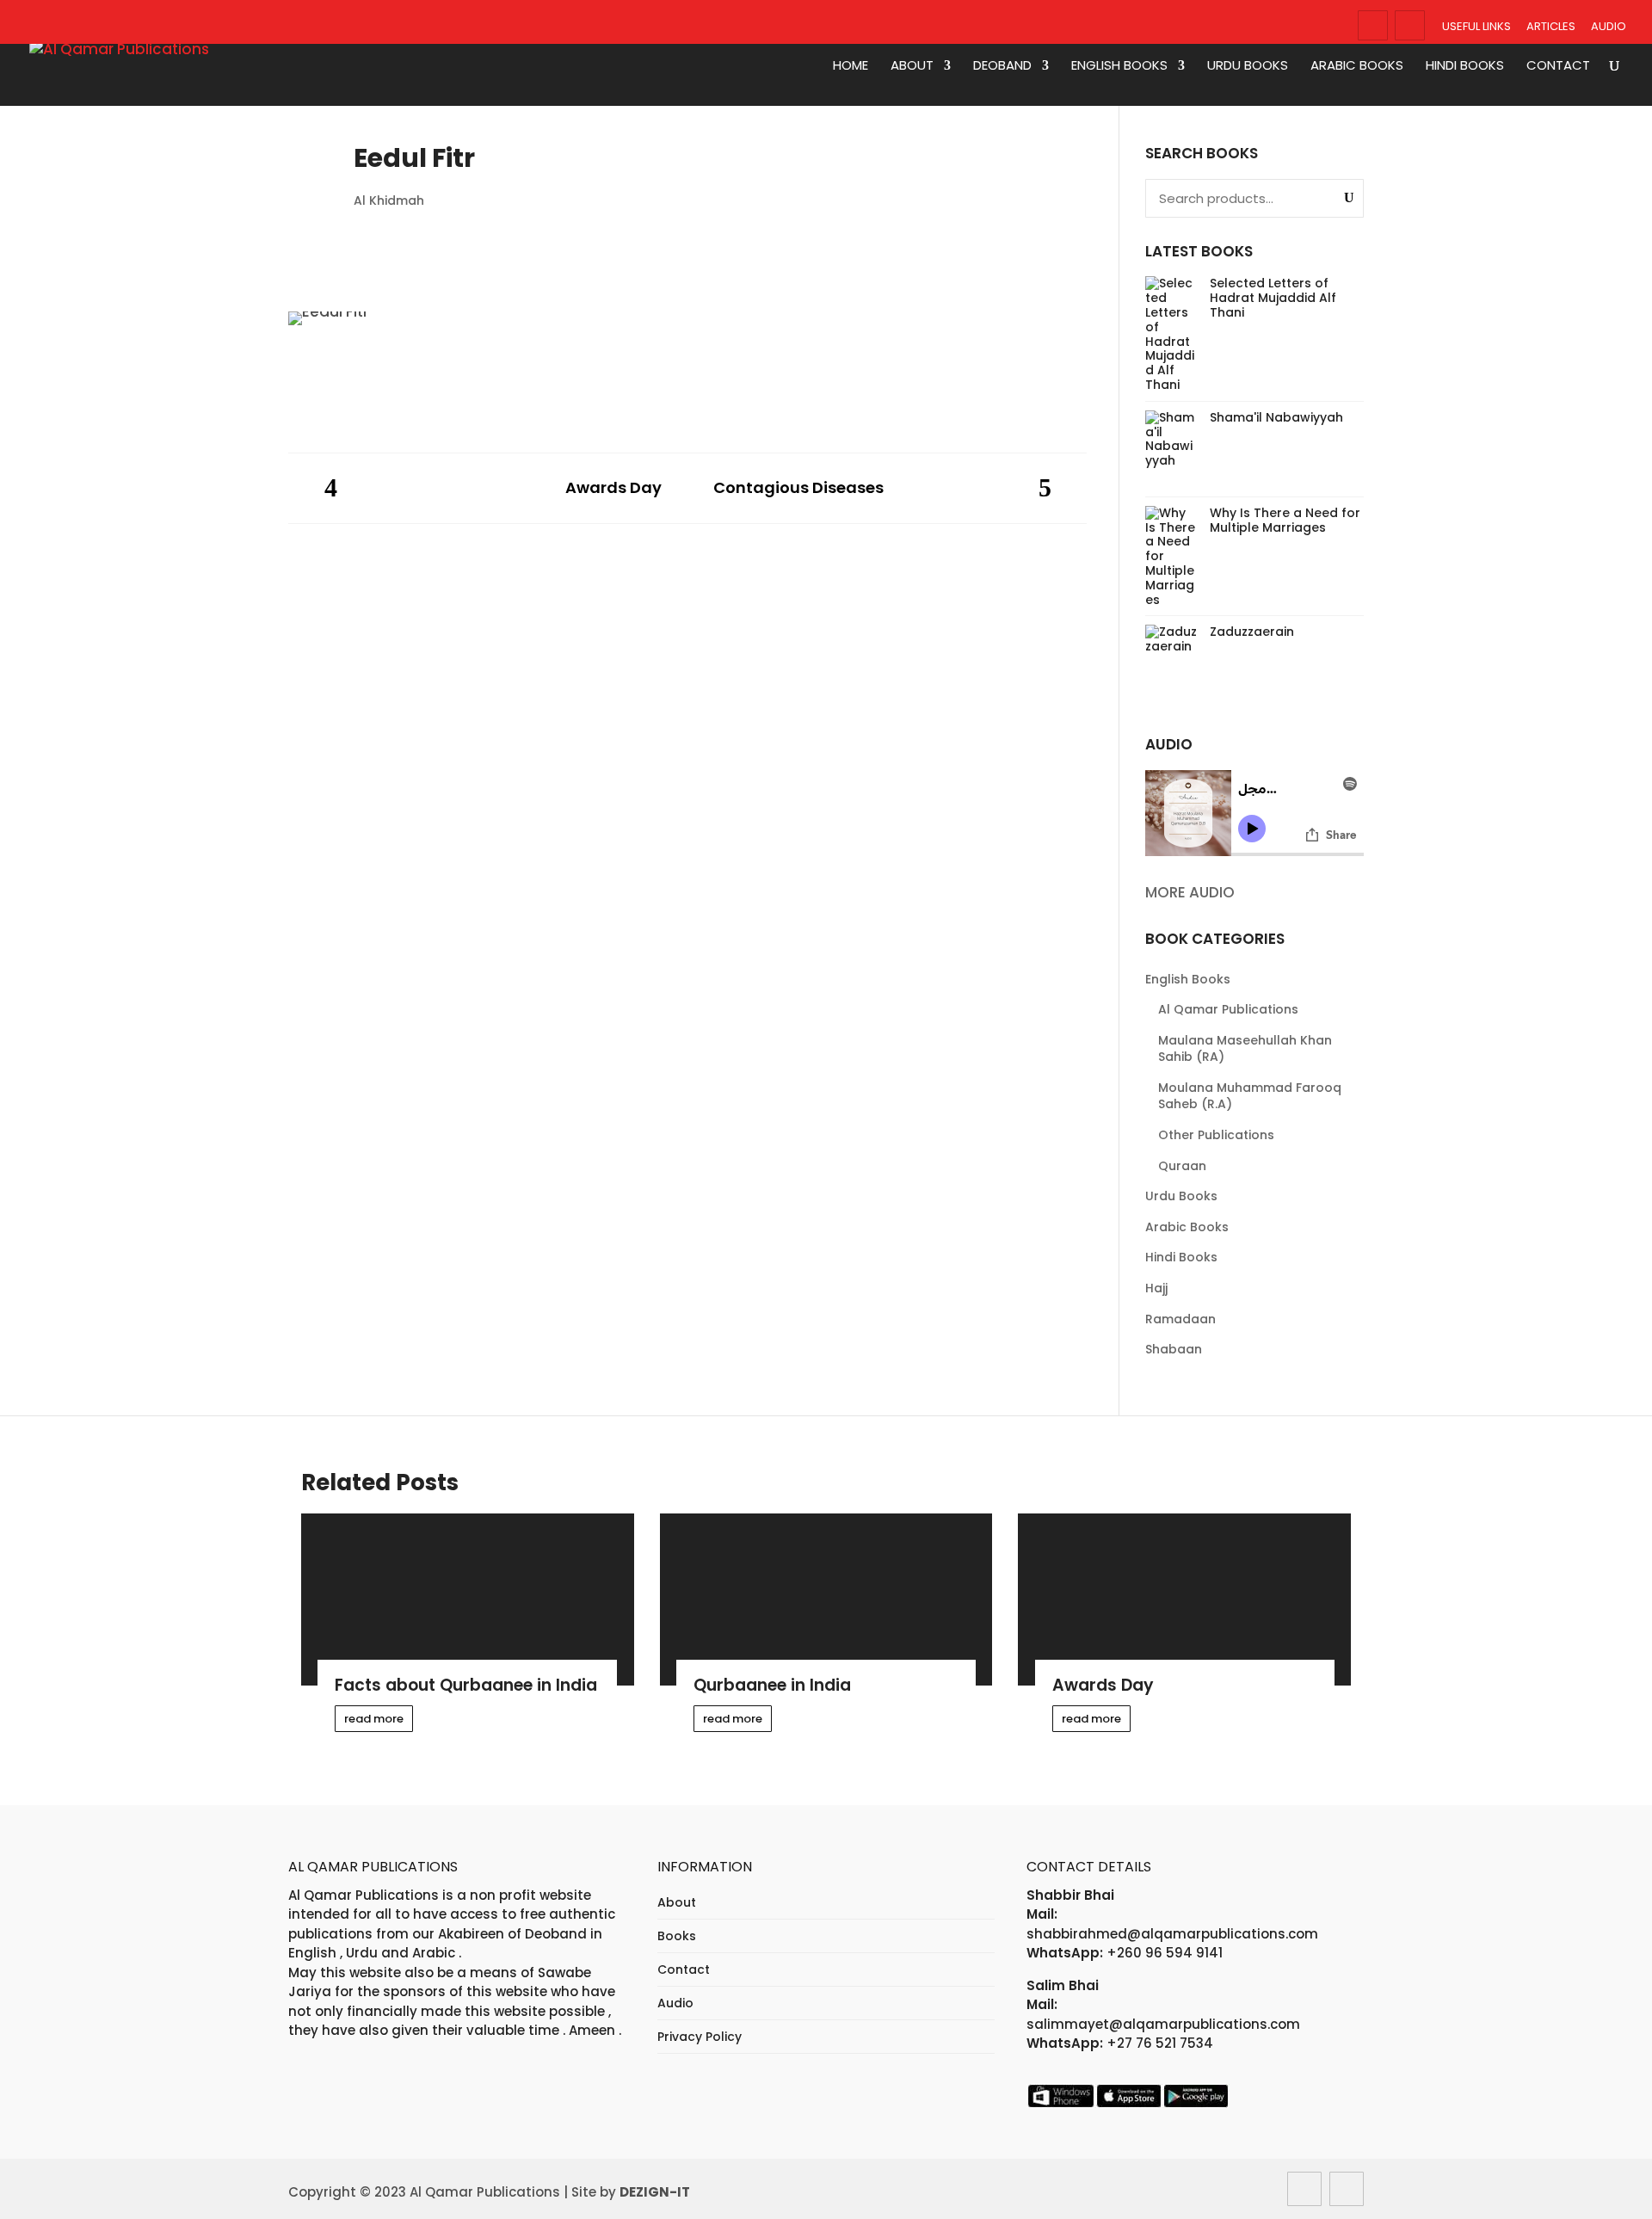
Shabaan (1174, 1349)
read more (374, 1719)
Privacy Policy (700, 2037)
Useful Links (1476, 26)
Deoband (1002, 66)
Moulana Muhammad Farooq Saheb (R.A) (1250, 1096)
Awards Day (613, 488)
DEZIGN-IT (655, 2192)
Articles (1551, 26)
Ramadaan (1180, 1319)
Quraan (1182, 1166)
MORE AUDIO (1190, 892)
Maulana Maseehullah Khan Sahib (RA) (1245, 1049)
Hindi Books (1465, 66)
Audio (1609, 26)
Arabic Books (1357, 66)
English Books (1119, 66)
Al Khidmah (389, 200)
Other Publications (1216, 1135)
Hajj (1156, 1288)
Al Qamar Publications (1228, 1009)
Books (677, 1936)
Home (851, 66)
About (912, 66)
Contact (1558, 66)
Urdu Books (1248, 66)
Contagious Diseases (798, 488)
